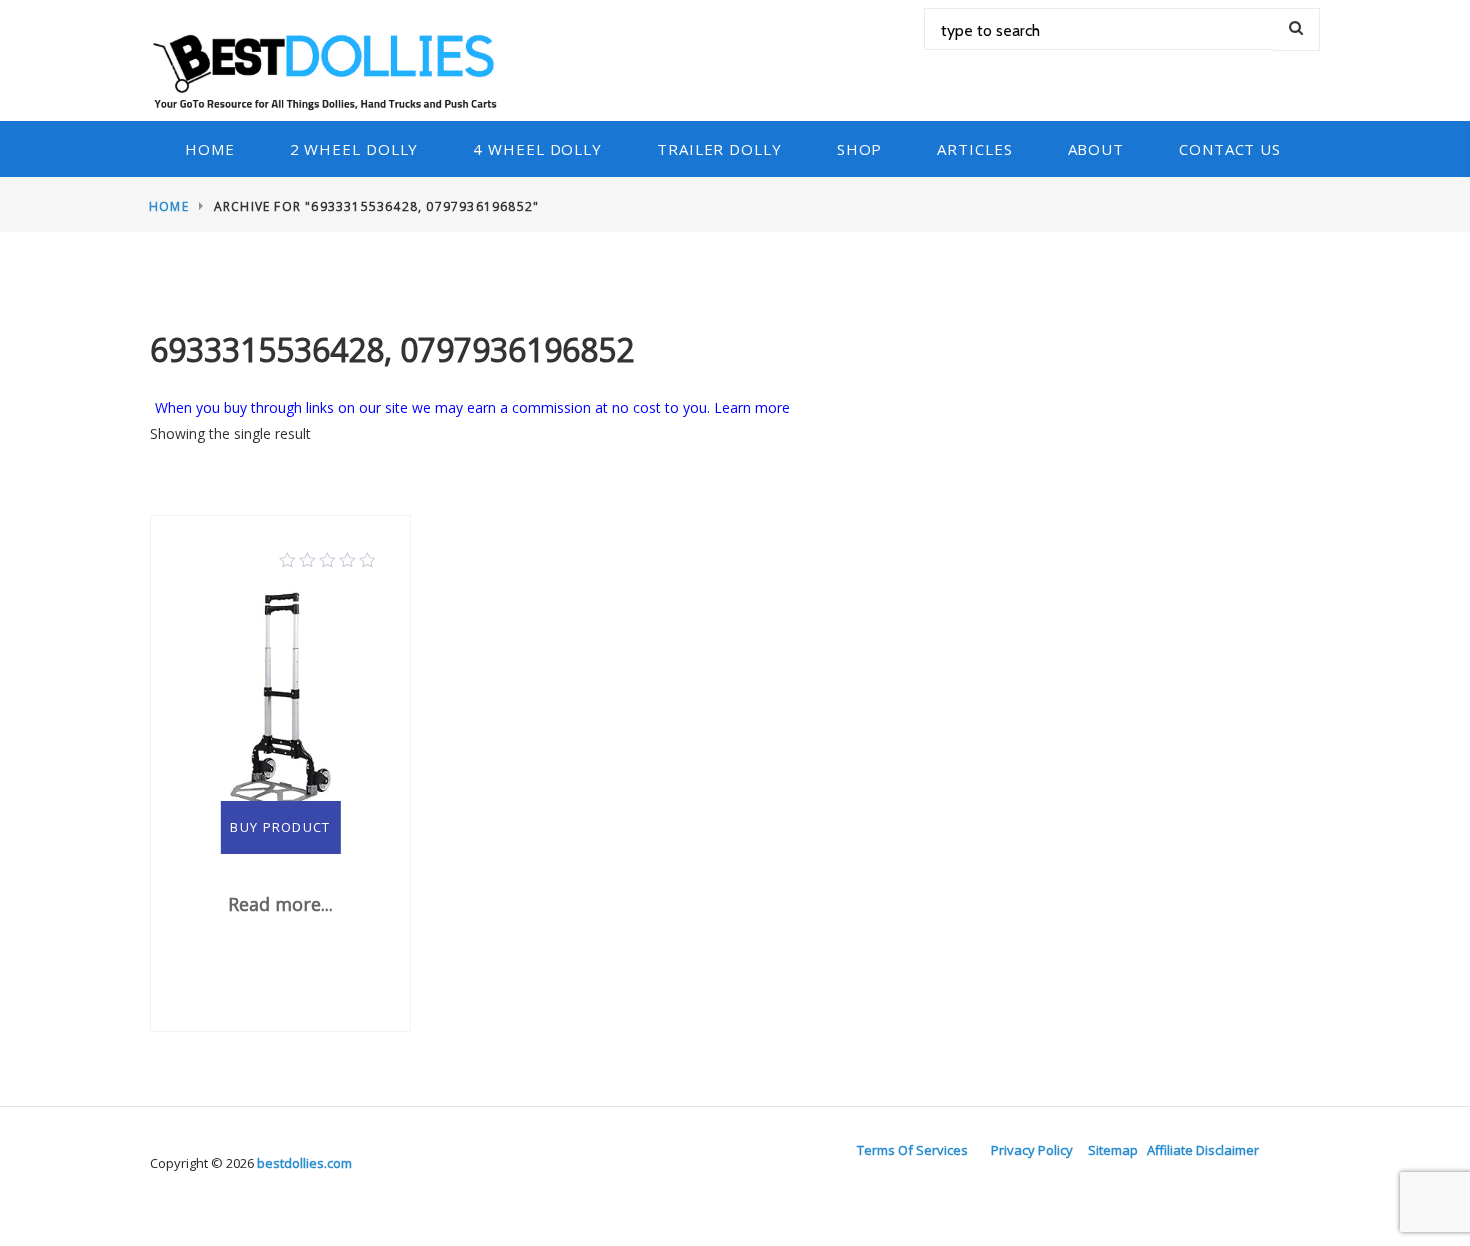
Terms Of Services (912, 1150)
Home (210, 149)
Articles (974, 149)
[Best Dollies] (331, 69)
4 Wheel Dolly (537, 149)
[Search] (1296, 29)
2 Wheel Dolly (354, 149)
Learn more (752, 407)
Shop (860, 149)
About (1096, 149)
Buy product (280, 827)
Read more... (280, 904)
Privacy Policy (1032, 1150)
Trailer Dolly (719, 149)
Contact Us (1230, 149)
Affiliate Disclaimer (1203, 1150)
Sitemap (1113, 1150)
